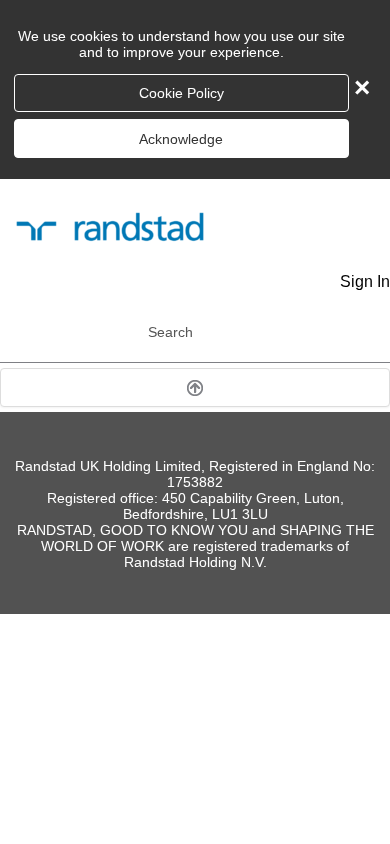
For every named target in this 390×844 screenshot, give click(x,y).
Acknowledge (181, 139)
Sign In (365, 281)
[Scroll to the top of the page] (195, 387)
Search (170, 332)
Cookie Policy (181, 93)
